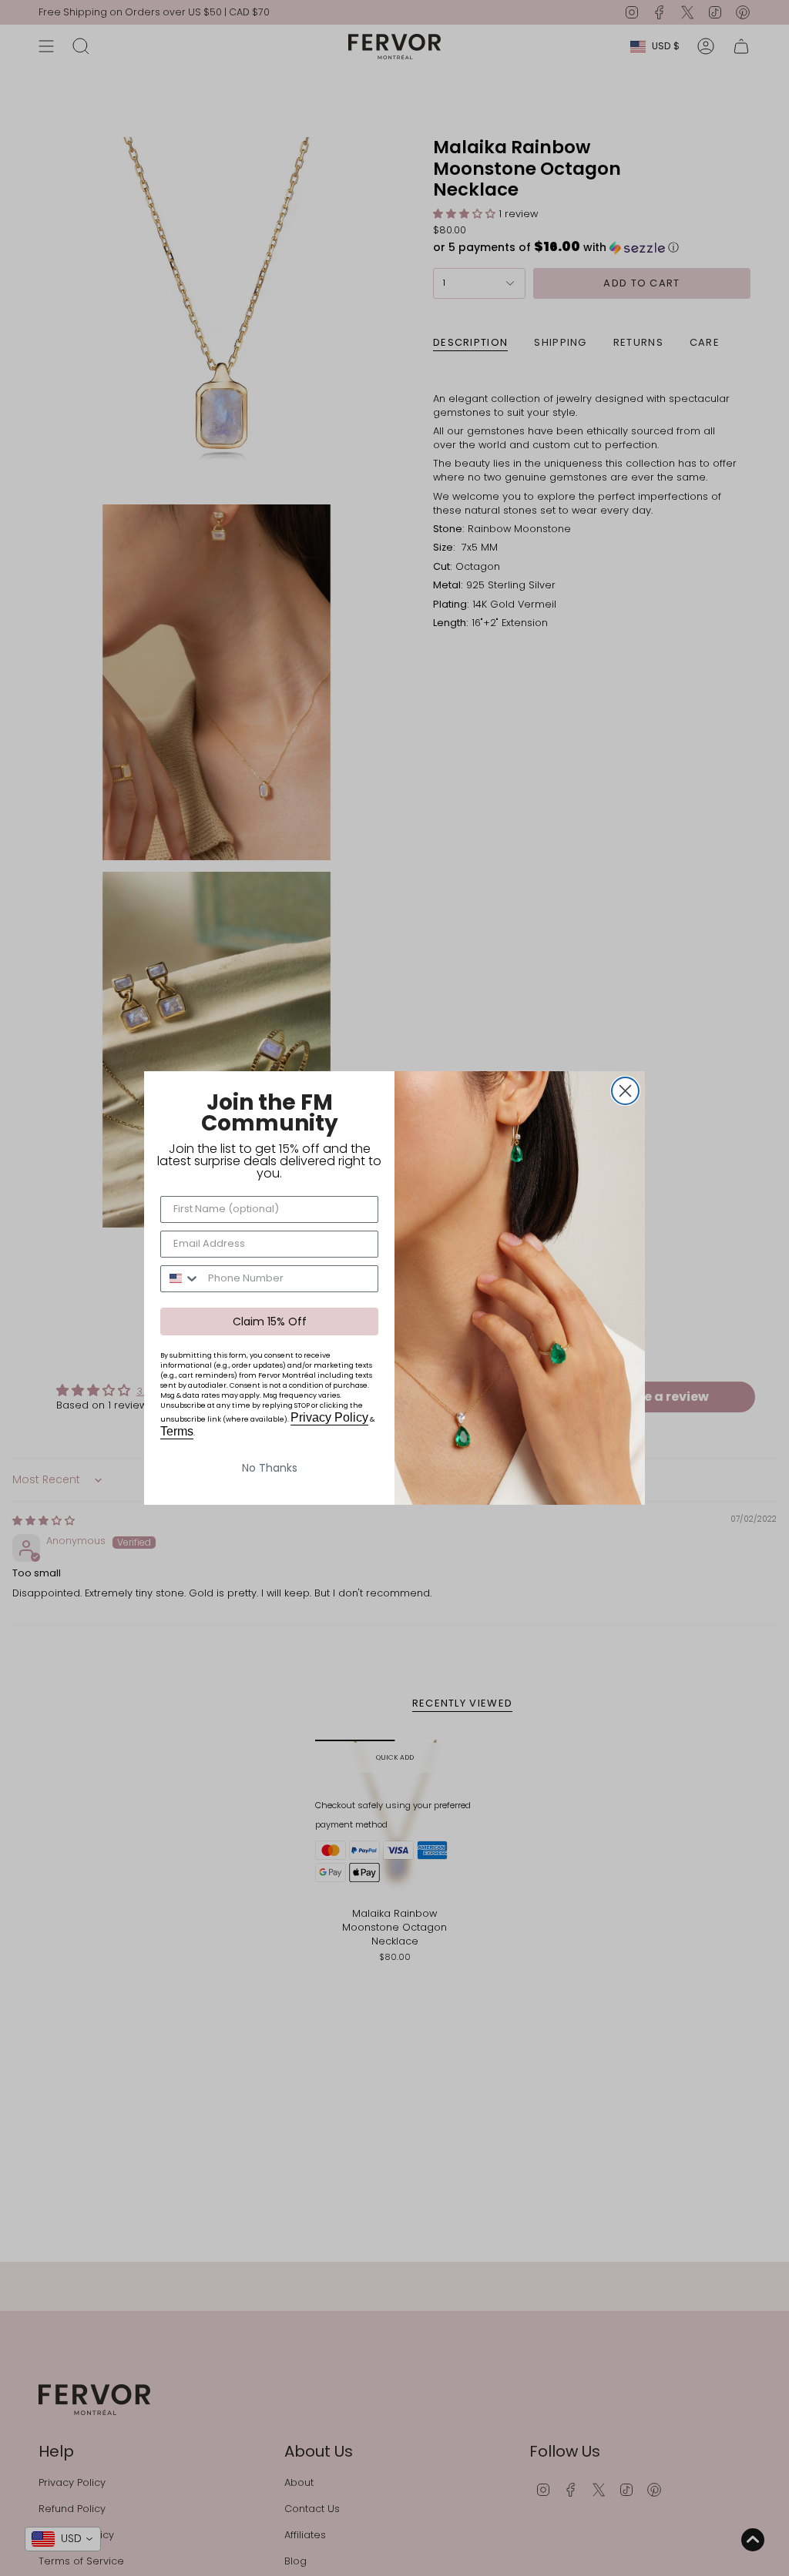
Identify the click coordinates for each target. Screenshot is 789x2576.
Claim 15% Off (270, 1321)
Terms (177, 1431)
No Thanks (270, 1468)
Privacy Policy (329, 1417)
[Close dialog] (625, 1091)
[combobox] (181, 1279)
